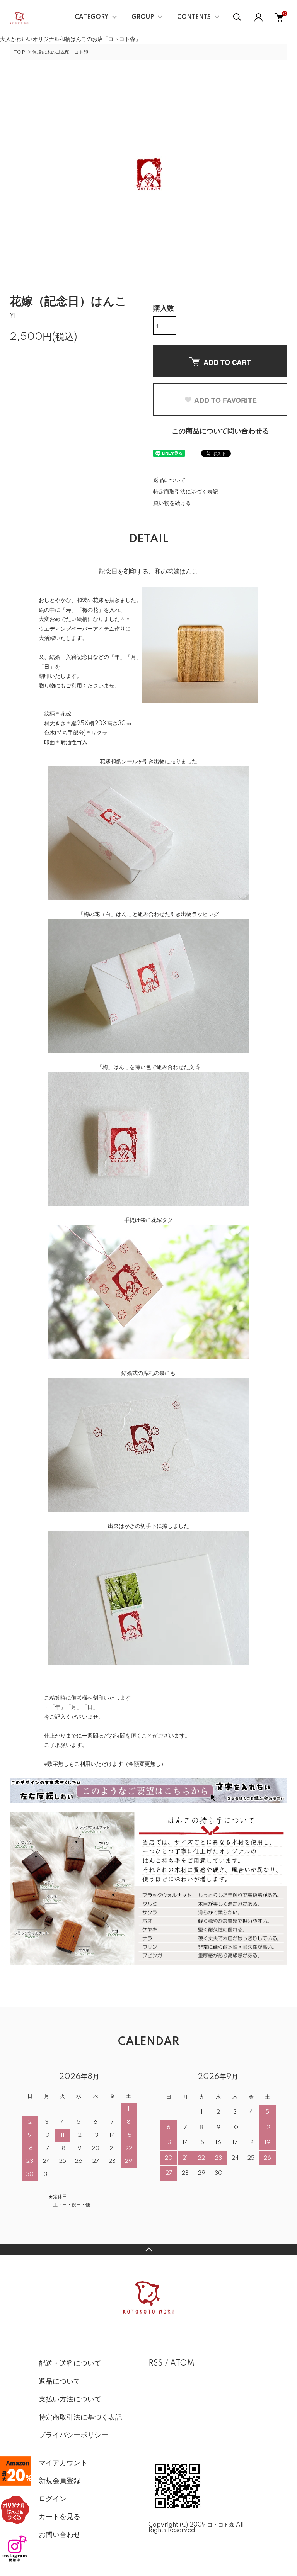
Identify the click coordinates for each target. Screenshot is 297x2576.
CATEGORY (91, 17)
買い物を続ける (172, 503)
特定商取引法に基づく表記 (186, 492)
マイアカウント (63, 2463)
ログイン (53, 2499)
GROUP (143, 17)
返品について (169, 480)
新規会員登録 (60, 2481)
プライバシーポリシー (73, 2435)
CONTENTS (194, 17)
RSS (156, 2364)
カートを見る (60, 2517)
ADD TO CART (227, 362)
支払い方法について (70, 2400)
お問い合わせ (60, 2535)
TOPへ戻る (148, 2250)
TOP (19, 52)
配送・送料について (70, 2364)
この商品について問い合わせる (220, 431)
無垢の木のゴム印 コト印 (60, 52)
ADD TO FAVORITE (225, 400)
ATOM (182, 2364)
